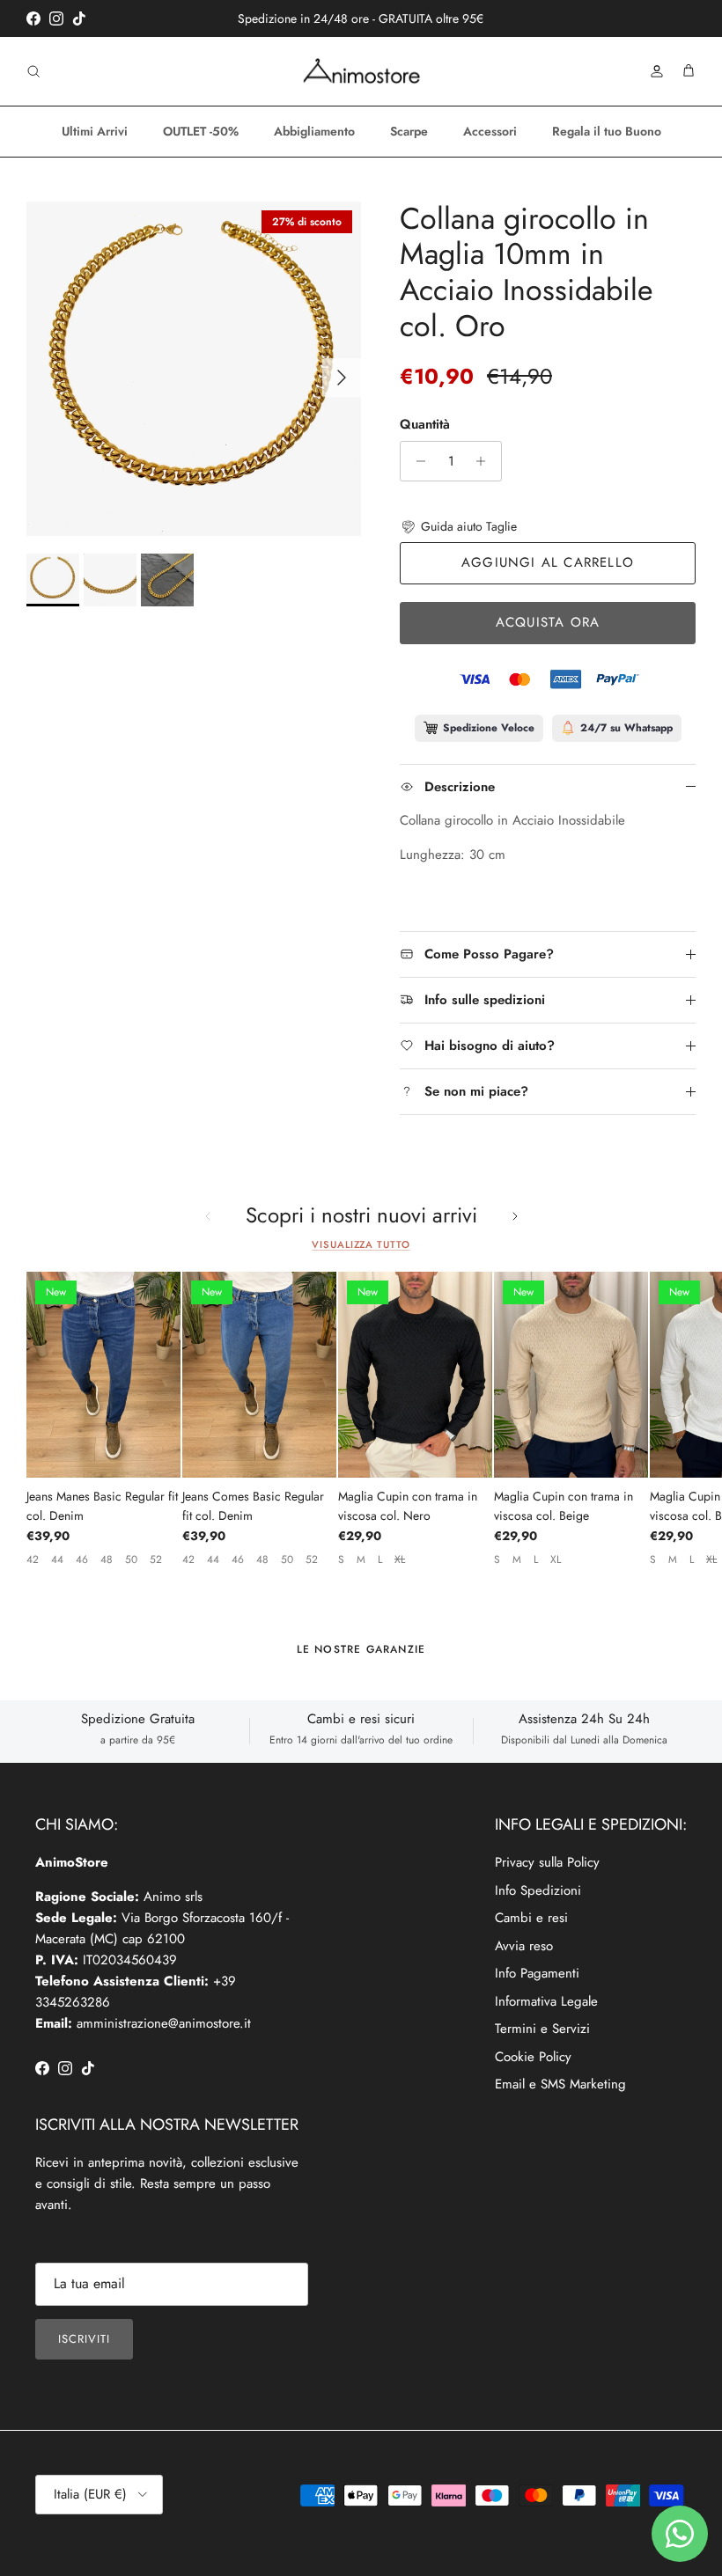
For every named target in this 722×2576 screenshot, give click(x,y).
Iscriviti (84, 2339)
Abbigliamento (314, 131)
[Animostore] (361, 71)
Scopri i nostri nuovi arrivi (361, 1216)
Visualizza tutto (361, 1244)
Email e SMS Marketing (560, 2084)
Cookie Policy (533, 2057)
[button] (458, 526)
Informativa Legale (546, 2001)
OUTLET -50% (201, 131)
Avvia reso (524, 1946)
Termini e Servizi (542, 2029)
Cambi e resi (531, 1918)
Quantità (425, 425)
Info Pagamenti (537, 1973)
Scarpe (409, 131)
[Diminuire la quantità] (416, 461)
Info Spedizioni (538, 1890)
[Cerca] (33, 71)
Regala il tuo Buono (607, 131)
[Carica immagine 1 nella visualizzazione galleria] (194, 369)
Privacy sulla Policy (547, 1862)
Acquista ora (548, 622)
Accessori (490, 131)
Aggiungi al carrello (548, 562)
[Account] (653, 71)
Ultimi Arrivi (95, 131)
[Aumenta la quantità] (486, 461)
